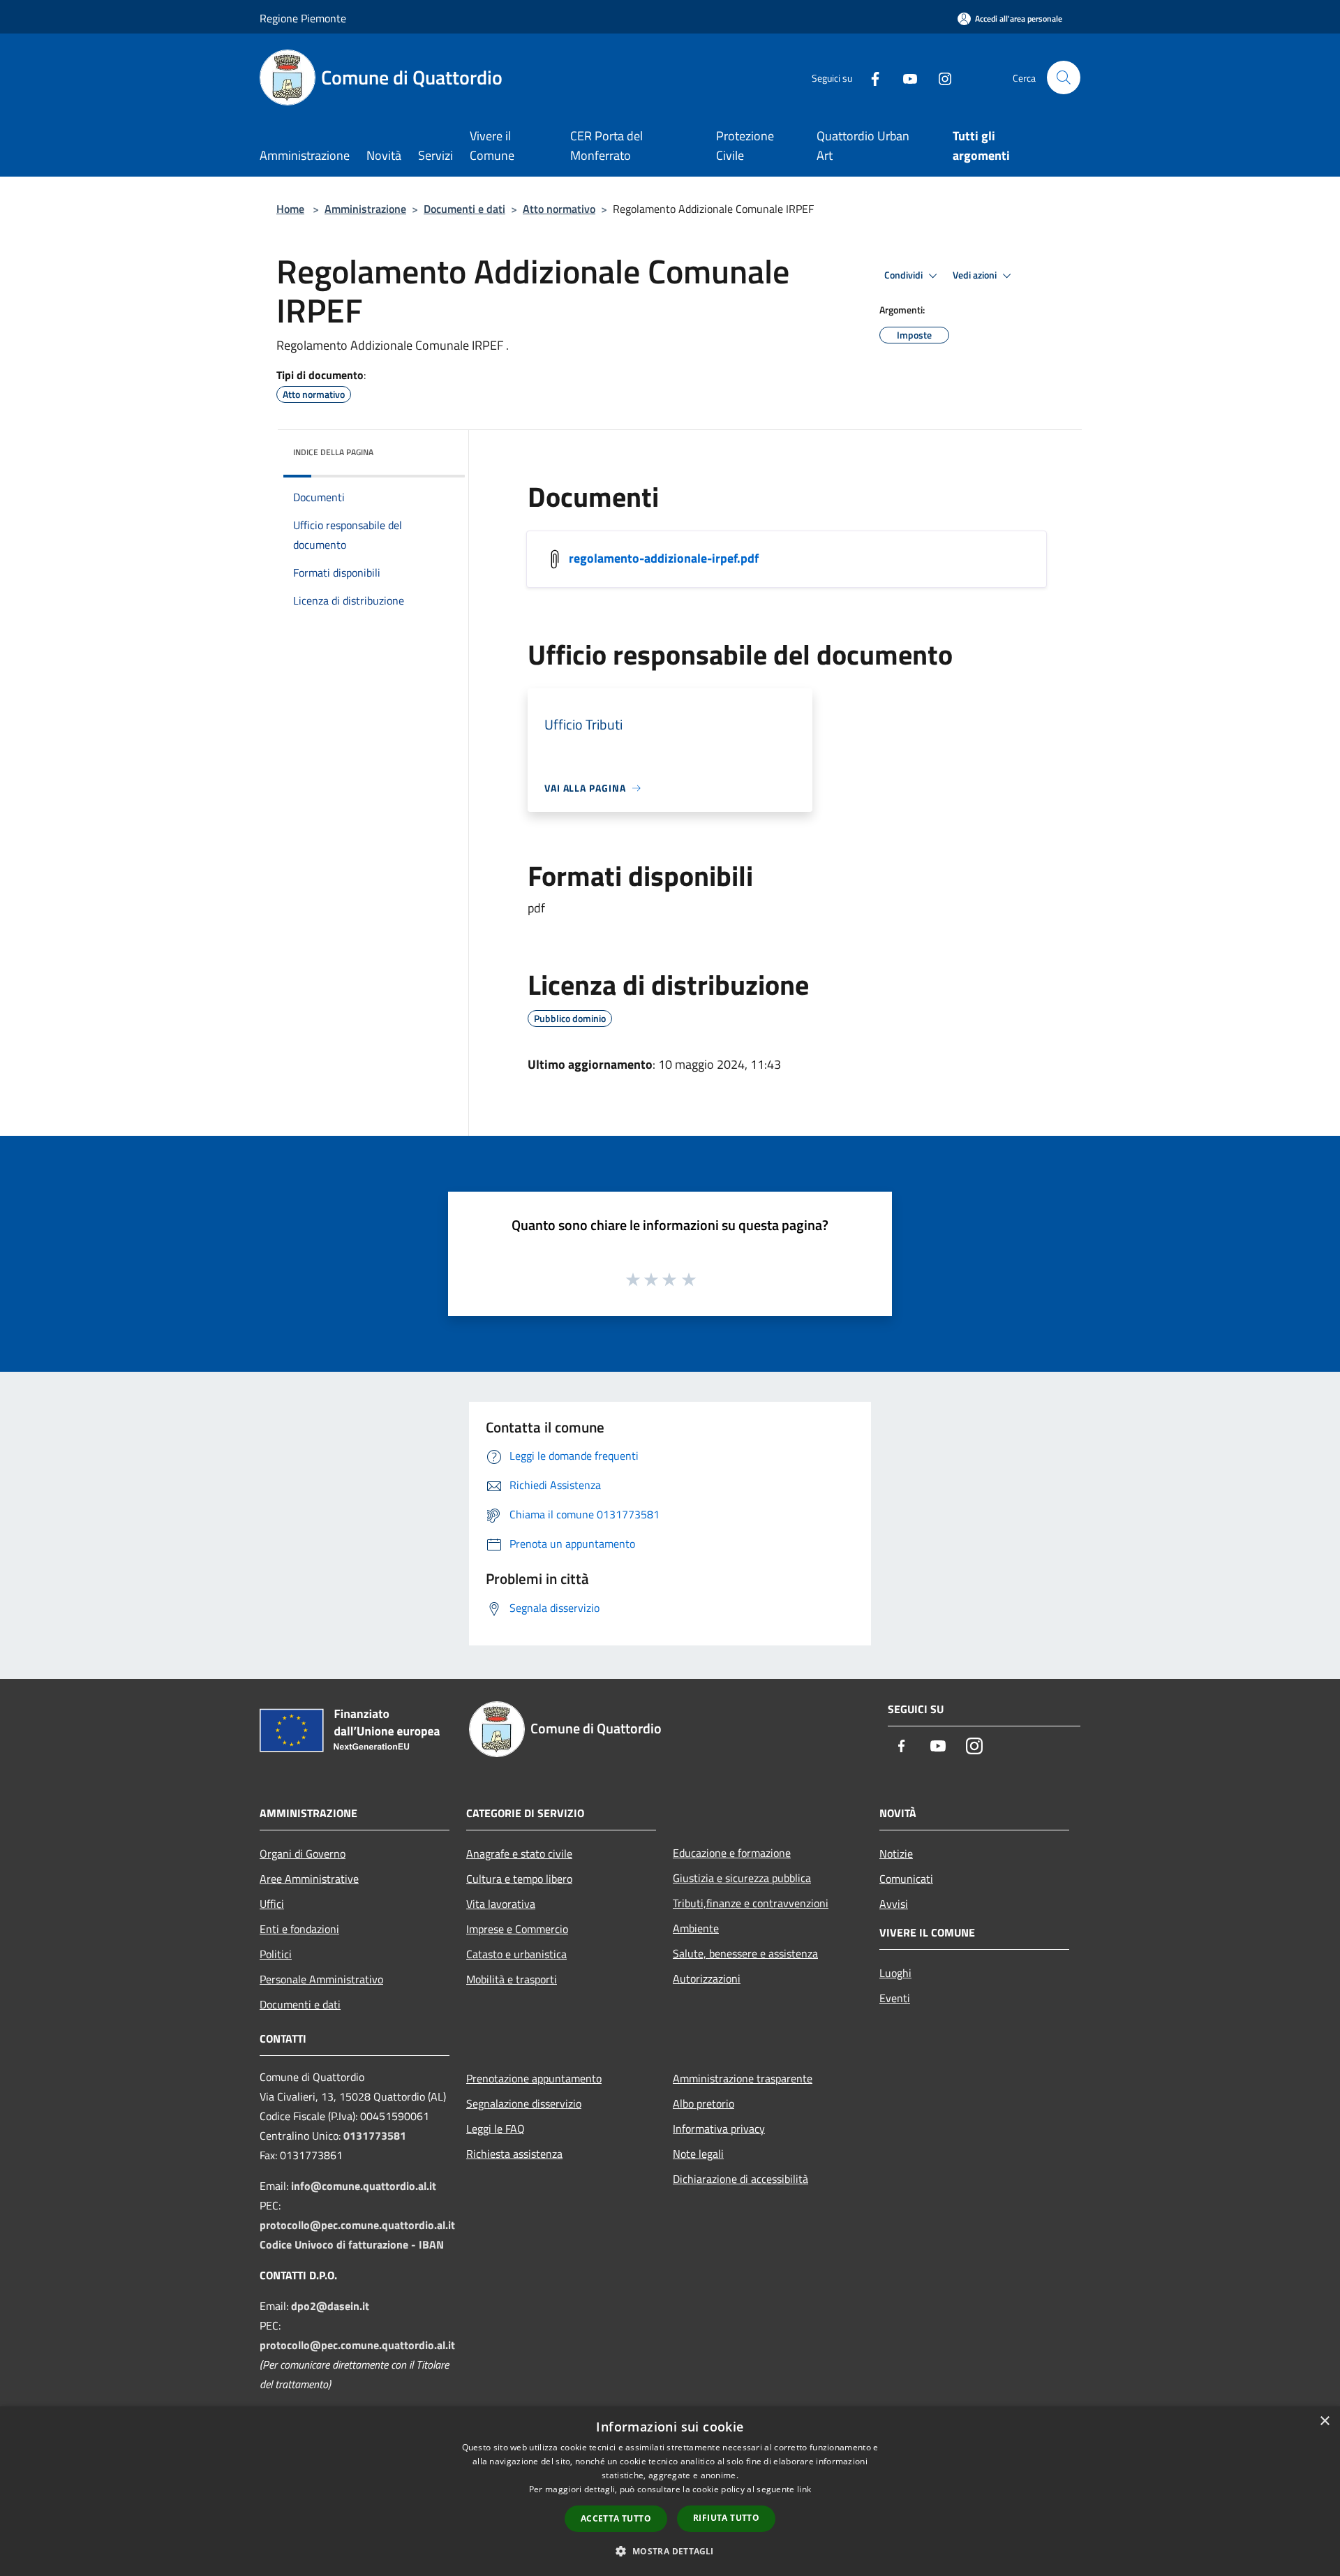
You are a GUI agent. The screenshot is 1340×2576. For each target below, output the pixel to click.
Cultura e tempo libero (519, 1879)
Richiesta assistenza (514, 2154)
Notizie (896, 1853)
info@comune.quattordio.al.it (364, 2186)
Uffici (272, 1904)
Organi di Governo (303, 1853)
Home (290, 209)
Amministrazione (365, 209)
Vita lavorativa (501, 1904)
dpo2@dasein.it (330, 2306)
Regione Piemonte (303, 18)
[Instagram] (939, 77)
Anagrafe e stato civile (519, 1853)
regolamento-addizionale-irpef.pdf (664, 558)
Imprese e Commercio (517, 1929)
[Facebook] (870, 77)
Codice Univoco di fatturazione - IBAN (352, 2244)
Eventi (895, 1998)
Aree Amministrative (309, 1879)
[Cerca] (1064, 77)
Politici (276, 1954)
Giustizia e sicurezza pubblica (742, 1878)
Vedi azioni (976, 275)
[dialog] (670, 2491)
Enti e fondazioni (299, 1929)
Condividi (904, 275)
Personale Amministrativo (321, 1979)
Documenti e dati (464, 209)
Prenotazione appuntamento (534, 2078)
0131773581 (375, 2135)
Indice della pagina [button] (333, 452)
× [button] (1324, 2421)
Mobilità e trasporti (512, 1979)
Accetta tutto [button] (616, 2518)
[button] (670, 2551)
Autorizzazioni (707, 1978)
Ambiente (696, 1928)
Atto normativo (559, 209)
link (804, 2489)
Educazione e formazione (732, 1853)
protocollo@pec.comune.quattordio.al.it (357, 2225)
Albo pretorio (703, 2103)
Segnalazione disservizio (524, 2103)
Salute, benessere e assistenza (745, 1953)
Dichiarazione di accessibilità (740, 2179)
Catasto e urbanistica (516, 1954)
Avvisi (894, 1904)
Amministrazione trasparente (743, 2078)
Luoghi (895, 1973)
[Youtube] (904, 77)
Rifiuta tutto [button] (726, 2518)
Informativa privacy (719, 2129)
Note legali (698, 2154)
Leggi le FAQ (496, 2129)
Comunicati (906, 1879)
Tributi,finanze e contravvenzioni (751, 1903)
